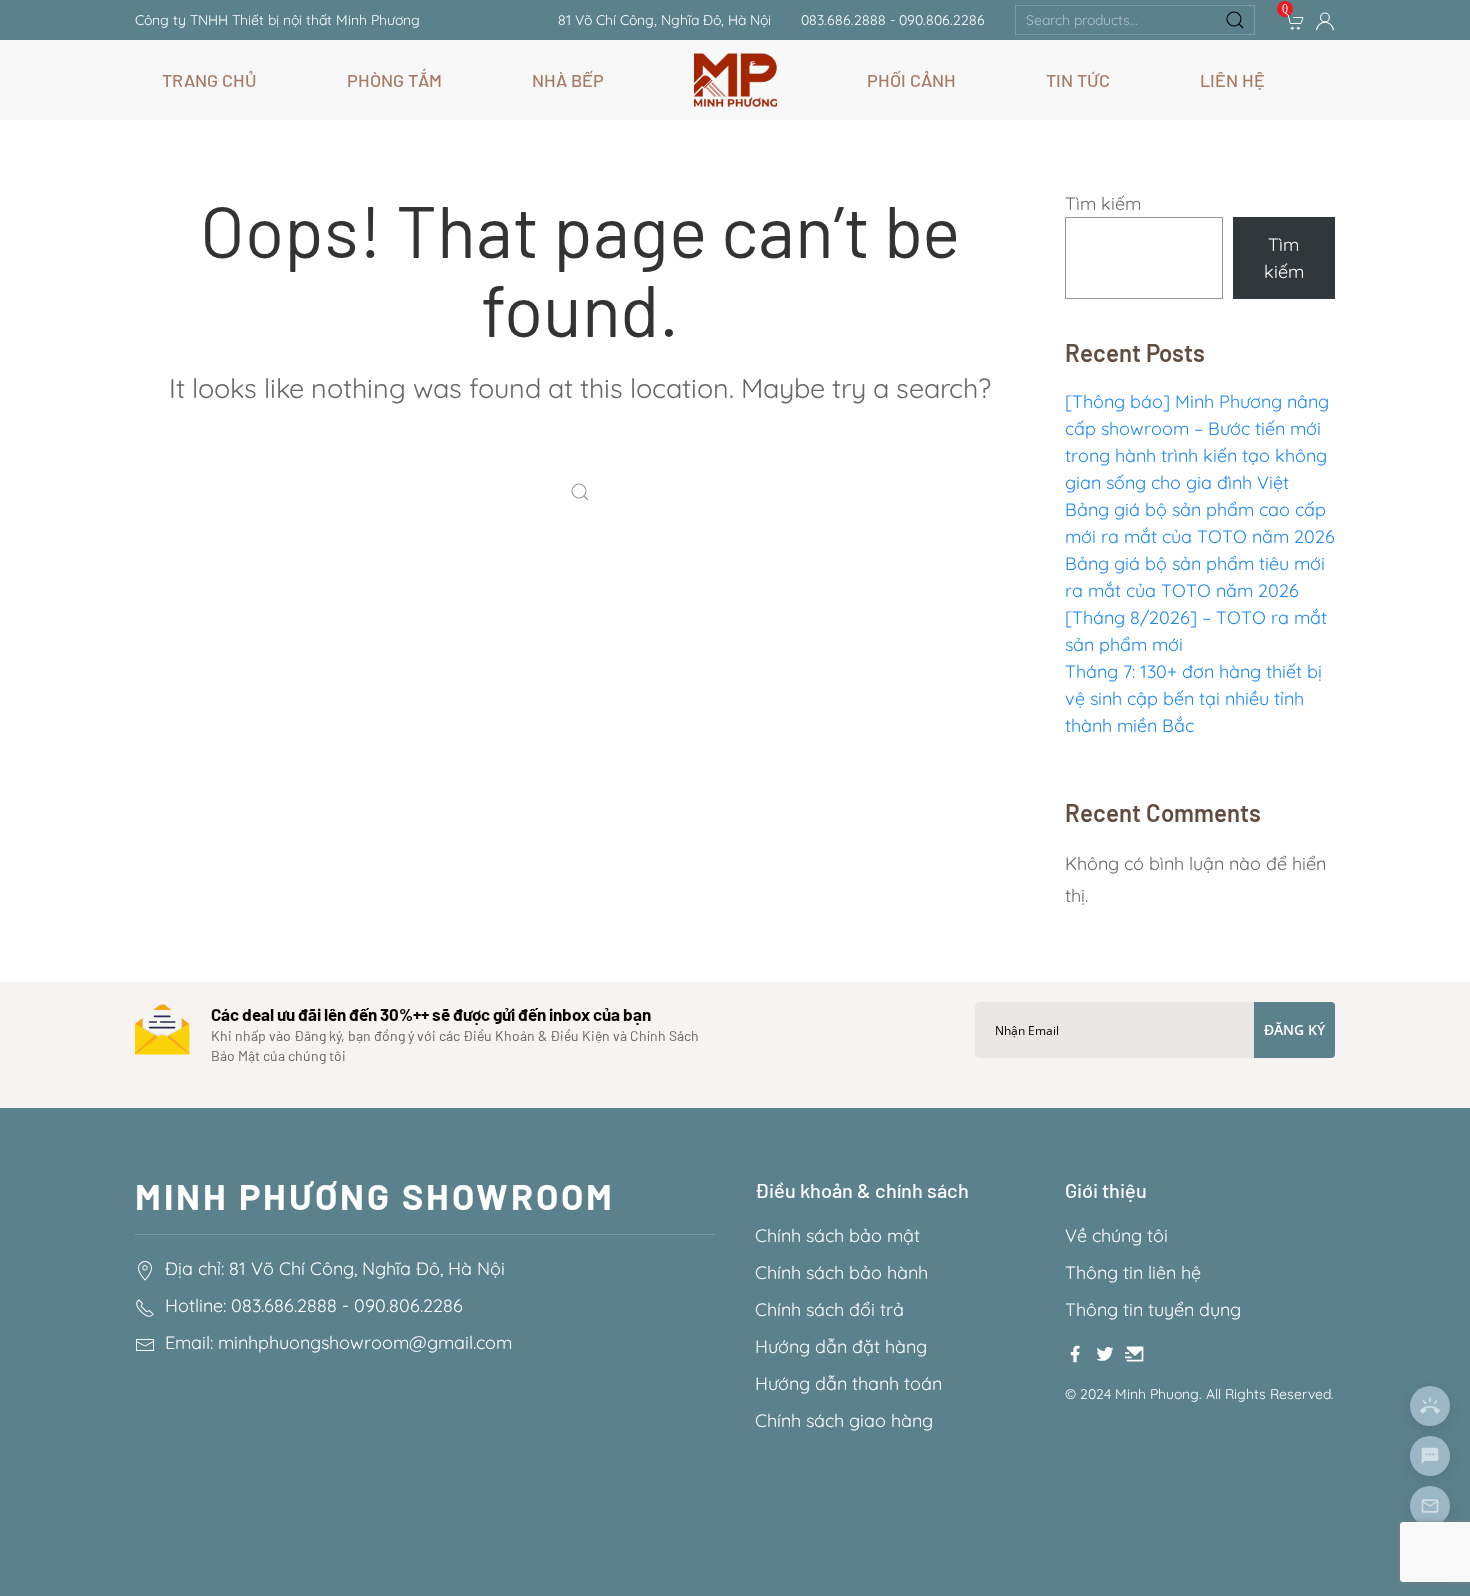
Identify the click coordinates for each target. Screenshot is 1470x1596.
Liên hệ (1232, 80)
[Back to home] (735, 80)
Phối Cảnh (911, 80)
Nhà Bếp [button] (568, 80)
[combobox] (1135, 20)
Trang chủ (209, 80)
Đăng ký (1294, 1029)
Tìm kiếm (1103, 203)
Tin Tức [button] (1078, 80)
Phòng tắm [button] (394, 80)
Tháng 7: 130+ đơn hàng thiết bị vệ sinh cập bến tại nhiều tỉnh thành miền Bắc (1193, 698)
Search (1235, 20)
